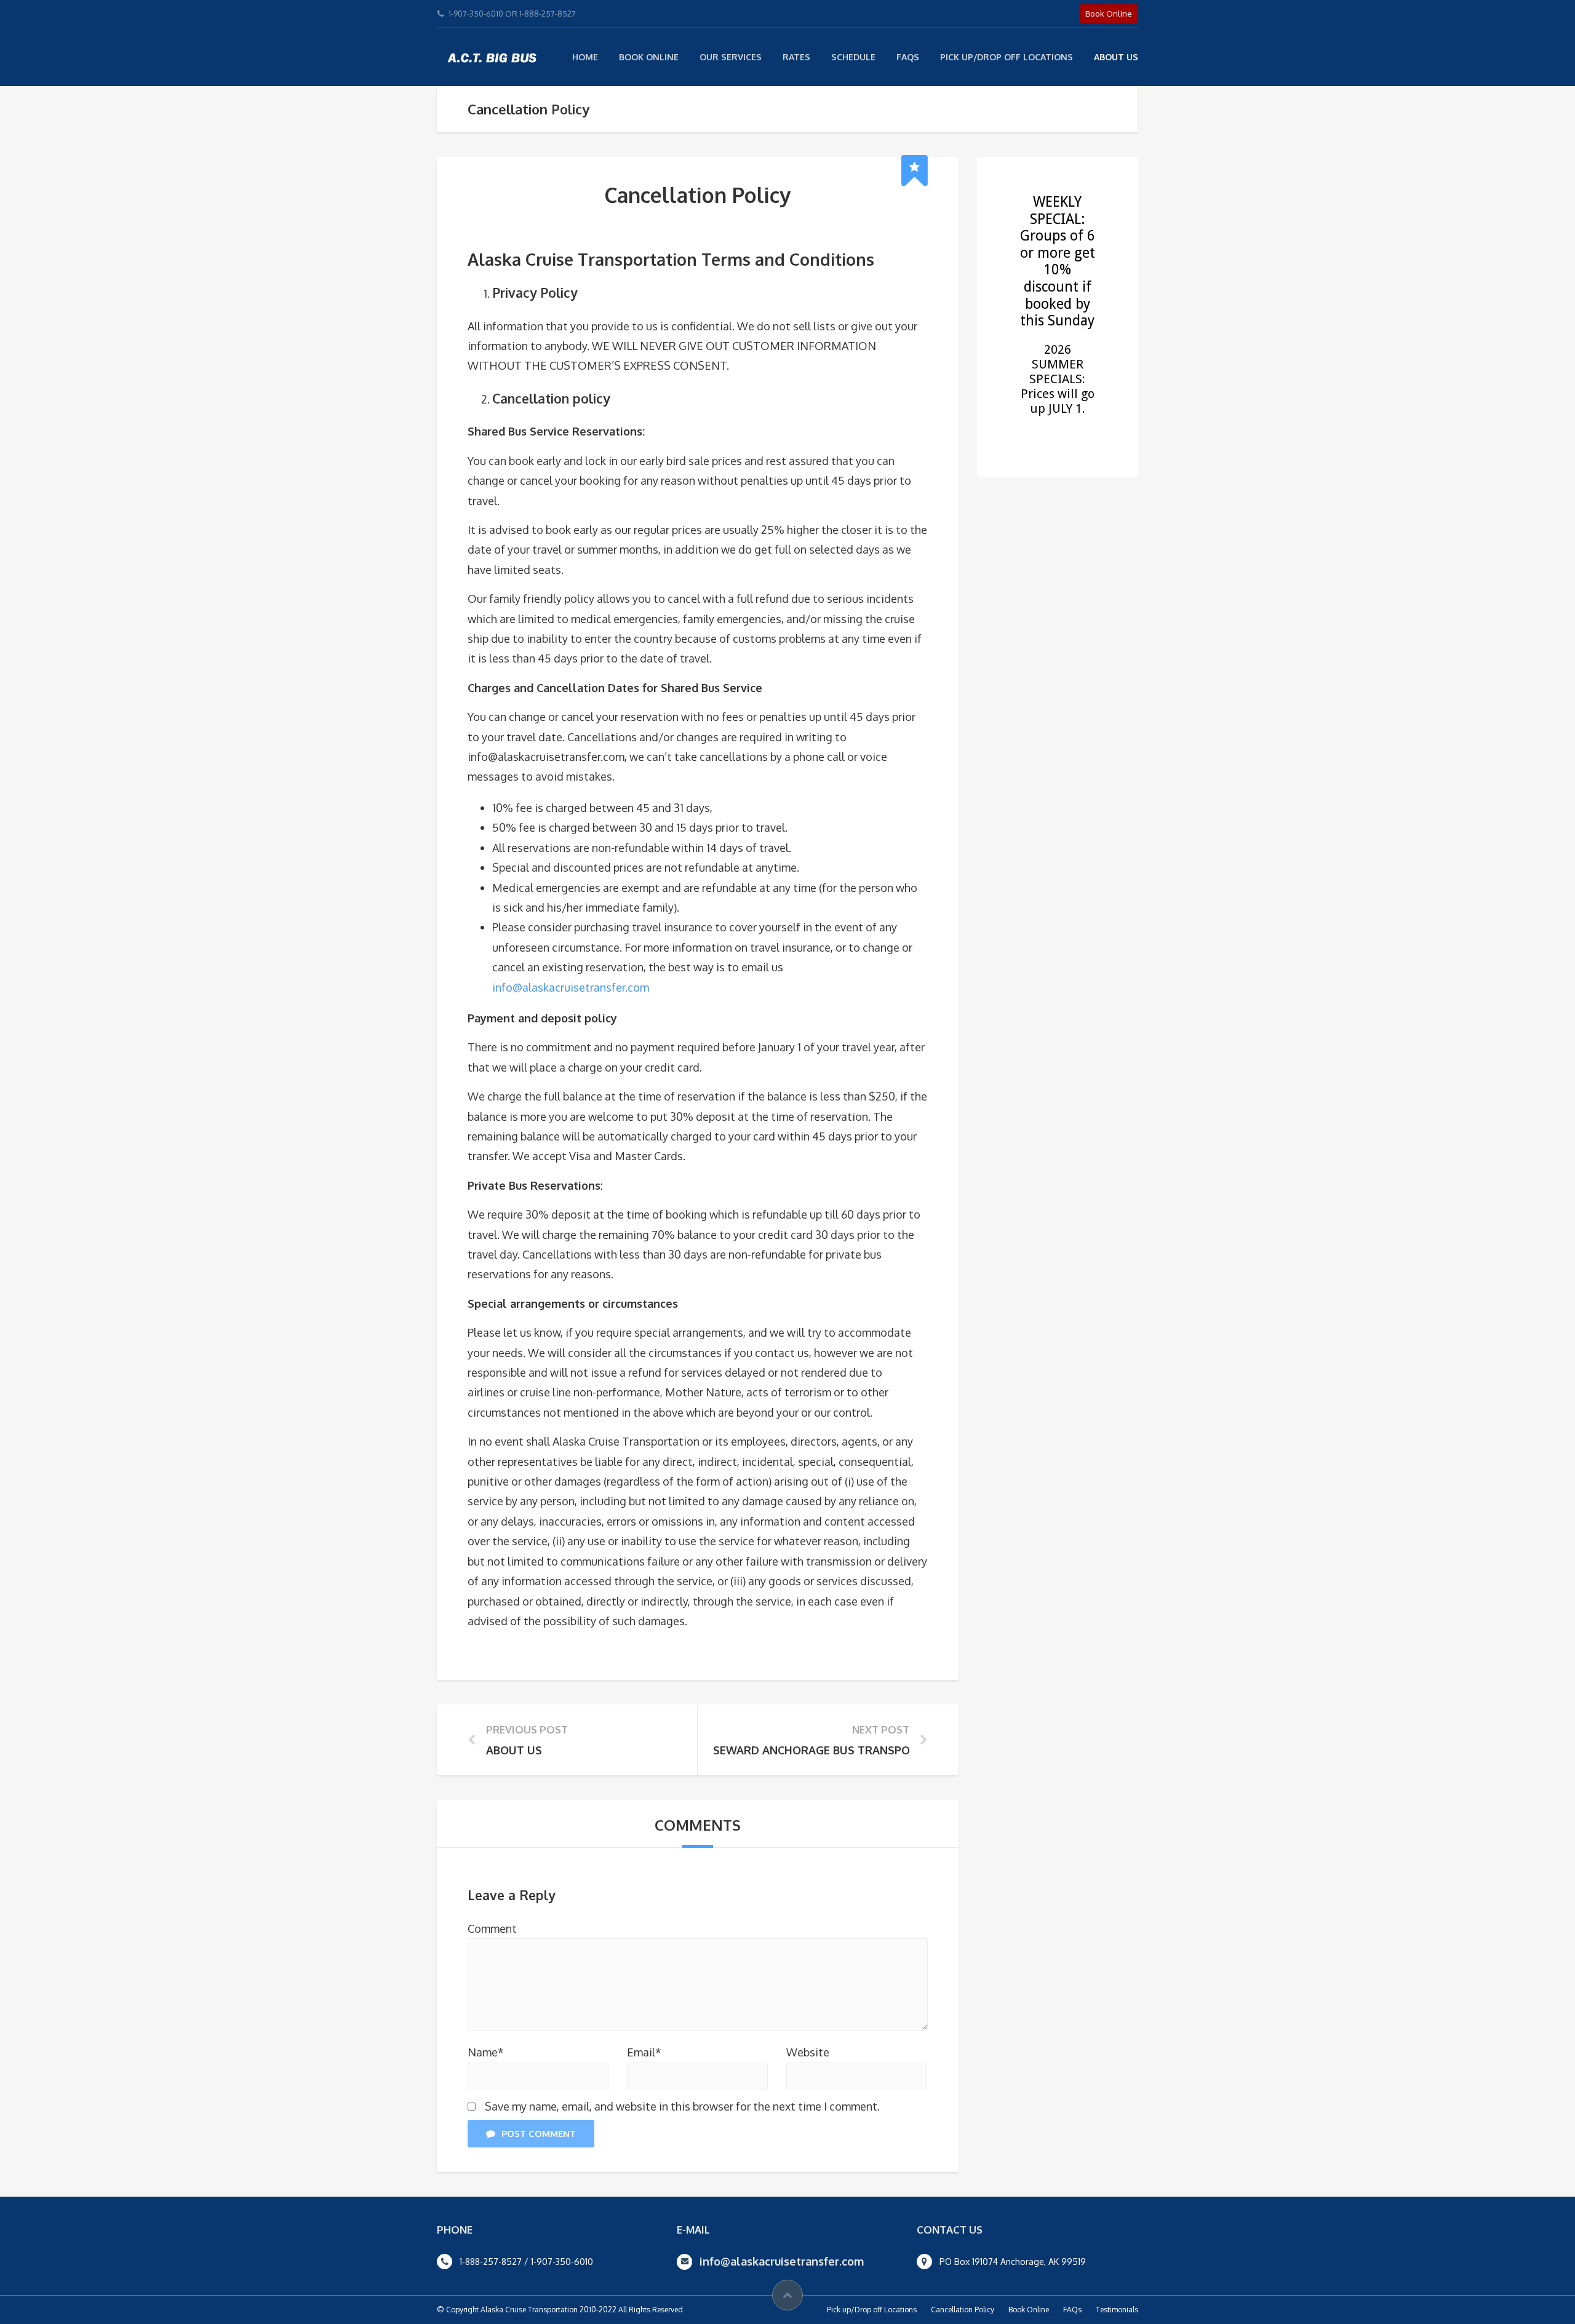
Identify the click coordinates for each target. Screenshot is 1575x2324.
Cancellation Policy (963, 2310)
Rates (796, 57)
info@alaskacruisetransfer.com (571, 987)
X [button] (1563, 12)
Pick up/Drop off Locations (872, 2310)
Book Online (649, 57)
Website (808, 2052)
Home (585, 57)
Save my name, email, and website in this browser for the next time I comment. (682, 2106)
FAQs (908, 57)
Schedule (853, 57)
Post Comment (539, 2134)
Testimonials (1117, 2310)
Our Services (731, 57)
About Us (1116, 57)
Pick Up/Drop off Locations (1007, 57)
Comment (492, 1928)
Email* (644, 2052)
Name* (486, 2052)
